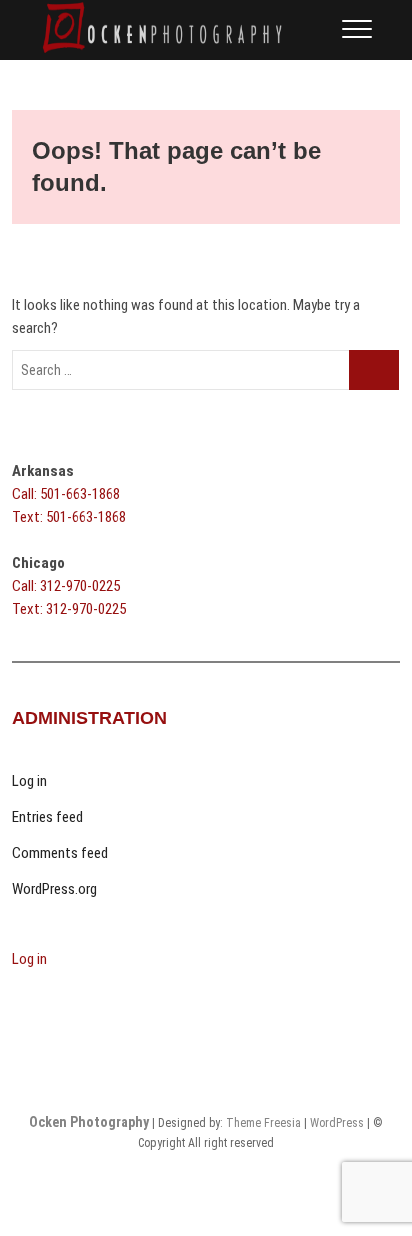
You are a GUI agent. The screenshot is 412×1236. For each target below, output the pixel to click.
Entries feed (47, 817)
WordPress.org (54, 889)
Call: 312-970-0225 (66, 586)
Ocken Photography (89, 1122)
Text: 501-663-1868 (69, 517)
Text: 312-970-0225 (69, 609)
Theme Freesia (263, 1123)
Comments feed (60, 853)
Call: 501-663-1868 (66, 494)
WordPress (337, 1123)
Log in (29, 781)
